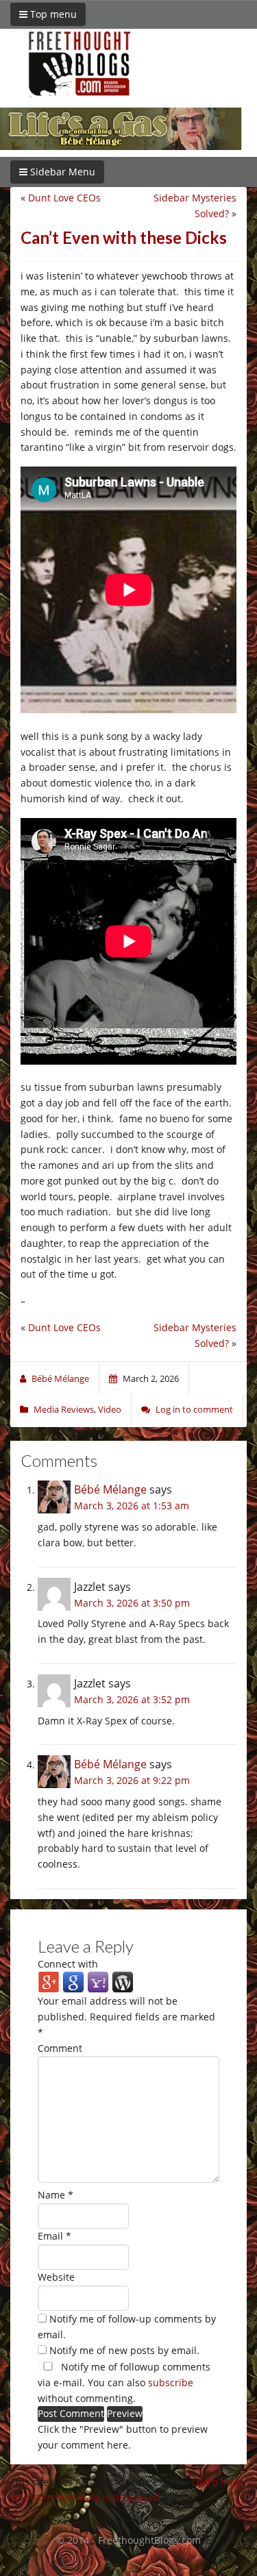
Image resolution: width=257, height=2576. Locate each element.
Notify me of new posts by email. (124, 2350)
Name (56, 2195)
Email (54, 2236)
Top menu (52, 14)
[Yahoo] (98, 1982)
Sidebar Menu (61, 172)
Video (110, 1409)
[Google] (73, 1982)
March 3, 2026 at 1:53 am (132, 1506)
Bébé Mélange (110, 1489)
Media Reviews (64, 1409)
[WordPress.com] (123, 1982)
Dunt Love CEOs (64, 198)
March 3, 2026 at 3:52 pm (132, 1699)
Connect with (68, 1964)
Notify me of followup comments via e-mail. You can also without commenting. (124, 2382)
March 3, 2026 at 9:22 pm (132, 1780)
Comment (60, 2048)
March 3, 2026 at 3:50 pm (132, 1603)
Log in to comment (194, 1409)
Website (56, 2277)
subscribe (171, 2382)
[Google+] (49, 1982)
